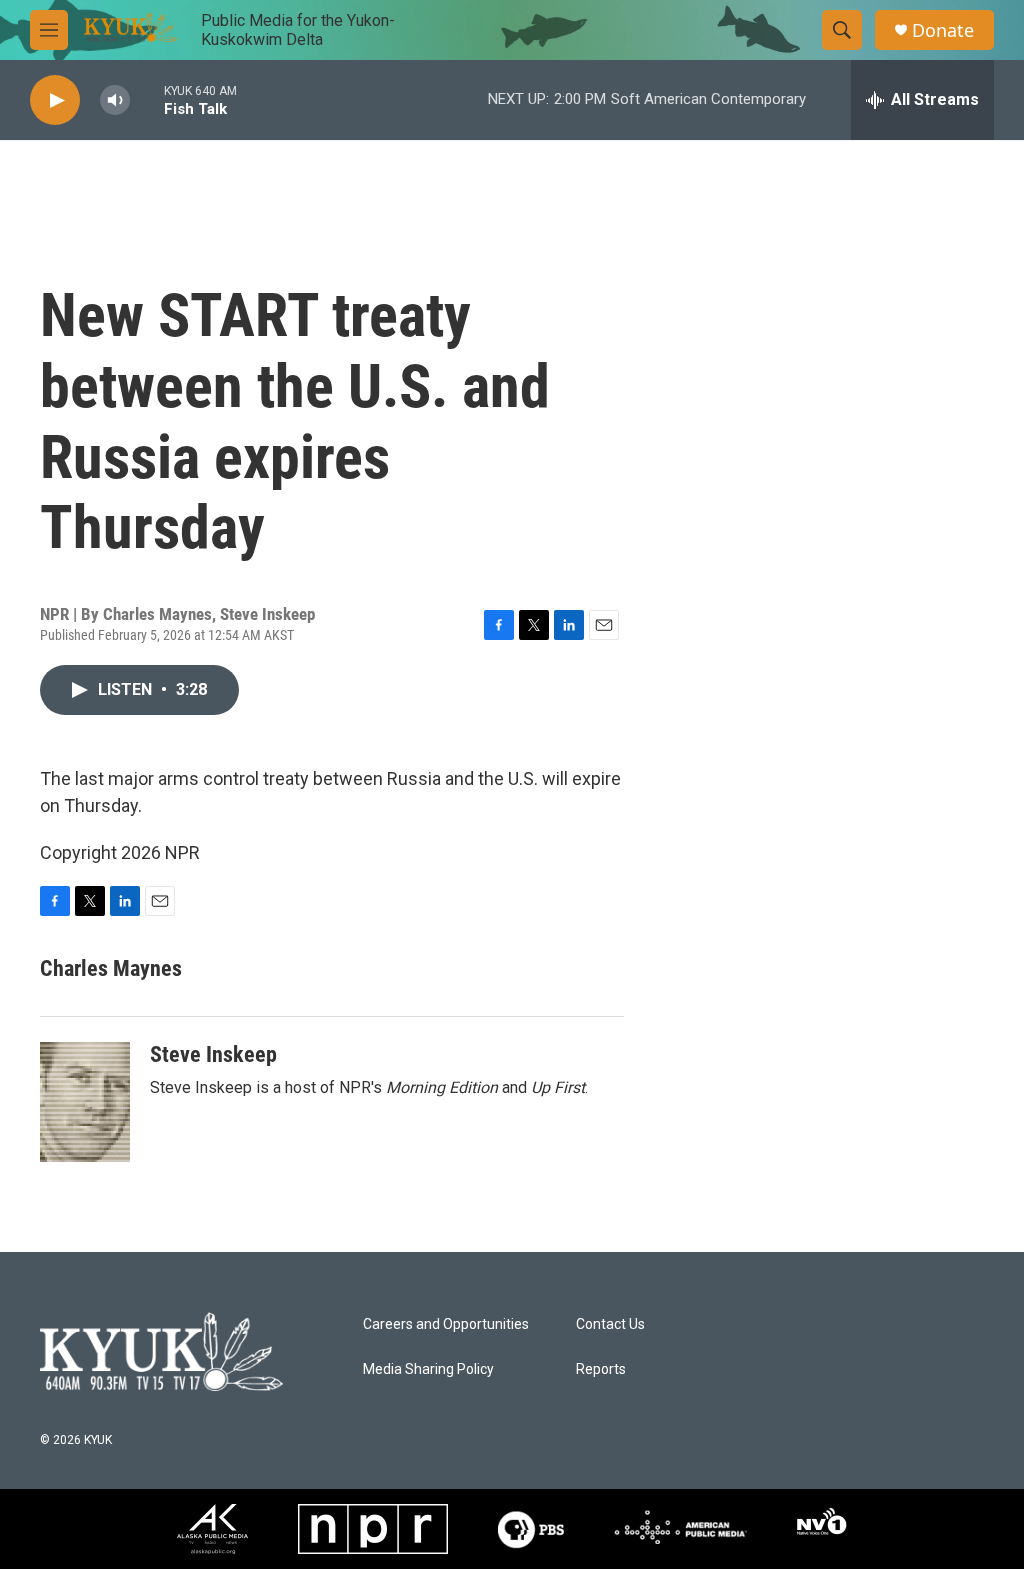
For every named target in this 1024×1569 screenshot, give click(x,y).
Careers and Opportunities (446, 1324)
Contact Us (610, 1324)
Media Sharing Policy (428, 1369)
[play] (55, 100)
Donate (943, 30)
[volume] (115, 100)
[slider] (147, 99)
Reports (601, 1369)
